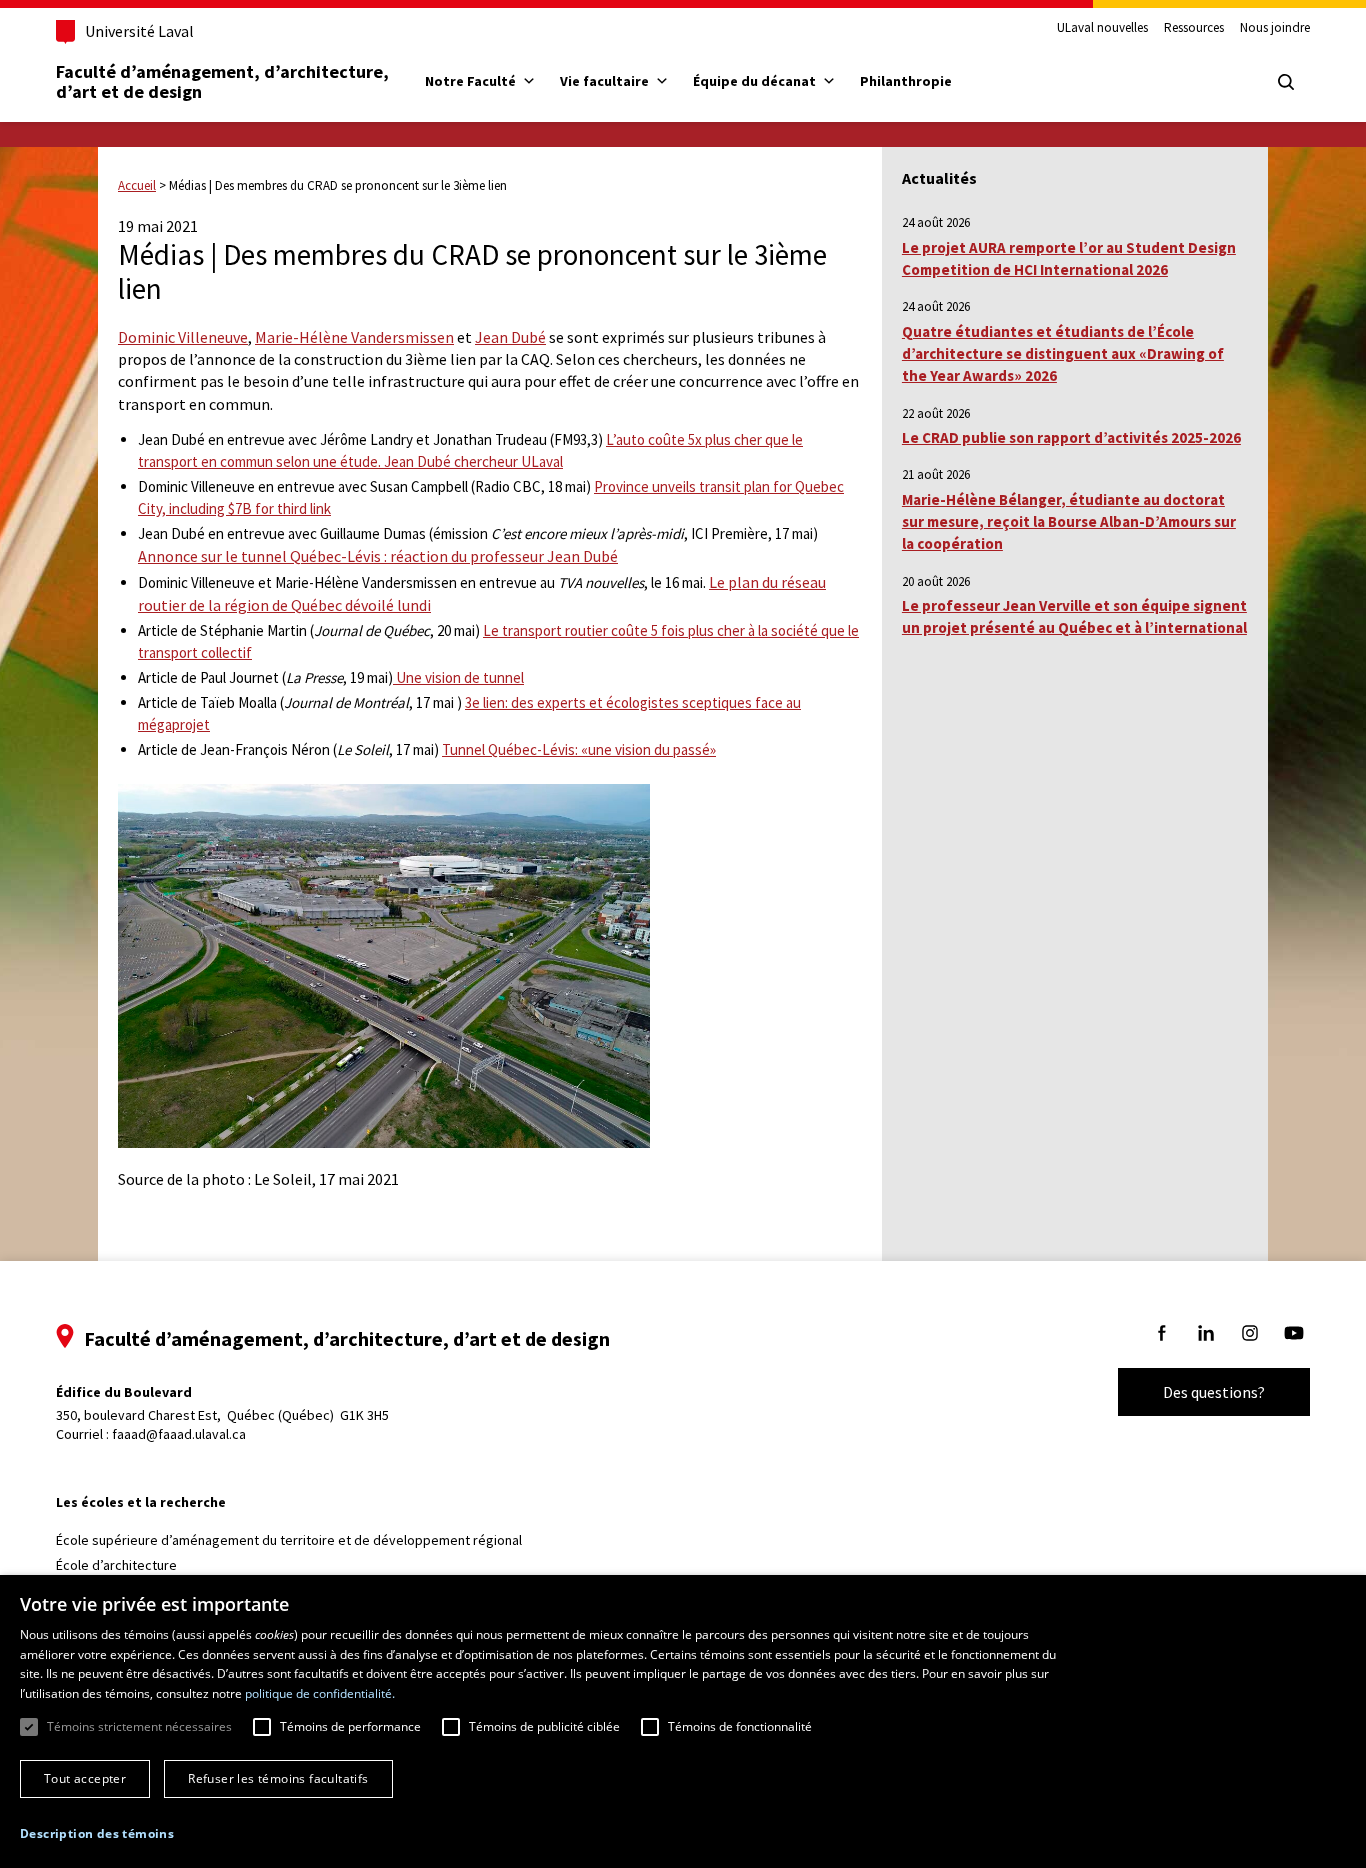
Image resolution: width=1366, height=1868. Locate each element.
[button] (97, 1833)
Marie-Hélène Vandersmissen (354, 337)
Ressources (1194, 28)
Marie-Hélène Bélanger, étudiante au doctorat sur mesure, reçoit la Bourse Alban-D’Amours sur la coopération (1069, 522)
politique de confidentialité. (320, 1693)
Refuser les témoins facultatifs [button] (278, 1778)
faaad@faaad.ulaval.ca (179, 1434)
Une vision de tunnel (458, 677)
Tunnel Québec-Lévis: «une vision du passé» (579, 749)
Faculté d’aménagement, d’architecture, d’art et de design (224, 81)
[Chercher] (1286, 82)
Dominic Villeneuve (183, 337)
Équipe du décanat (754, 81)
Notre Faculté (470, 81)
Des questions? (1214, 1392)
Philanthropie (906, 81)
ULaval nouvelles (1102, 28)
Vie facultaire (604, 81)
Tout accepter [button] (85, 1778)
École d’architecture (116, 1565)
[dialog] (683, 1721)
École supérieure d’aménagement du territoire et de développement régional (289, 1540)
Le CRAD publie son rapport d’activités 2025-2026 (1071, 437)
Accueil (137, 185)
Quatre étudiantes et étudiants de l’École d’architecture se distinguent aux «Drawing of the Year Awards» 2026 (1063, 354)
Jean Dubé (510, 337)
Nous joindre (1275, 28)
